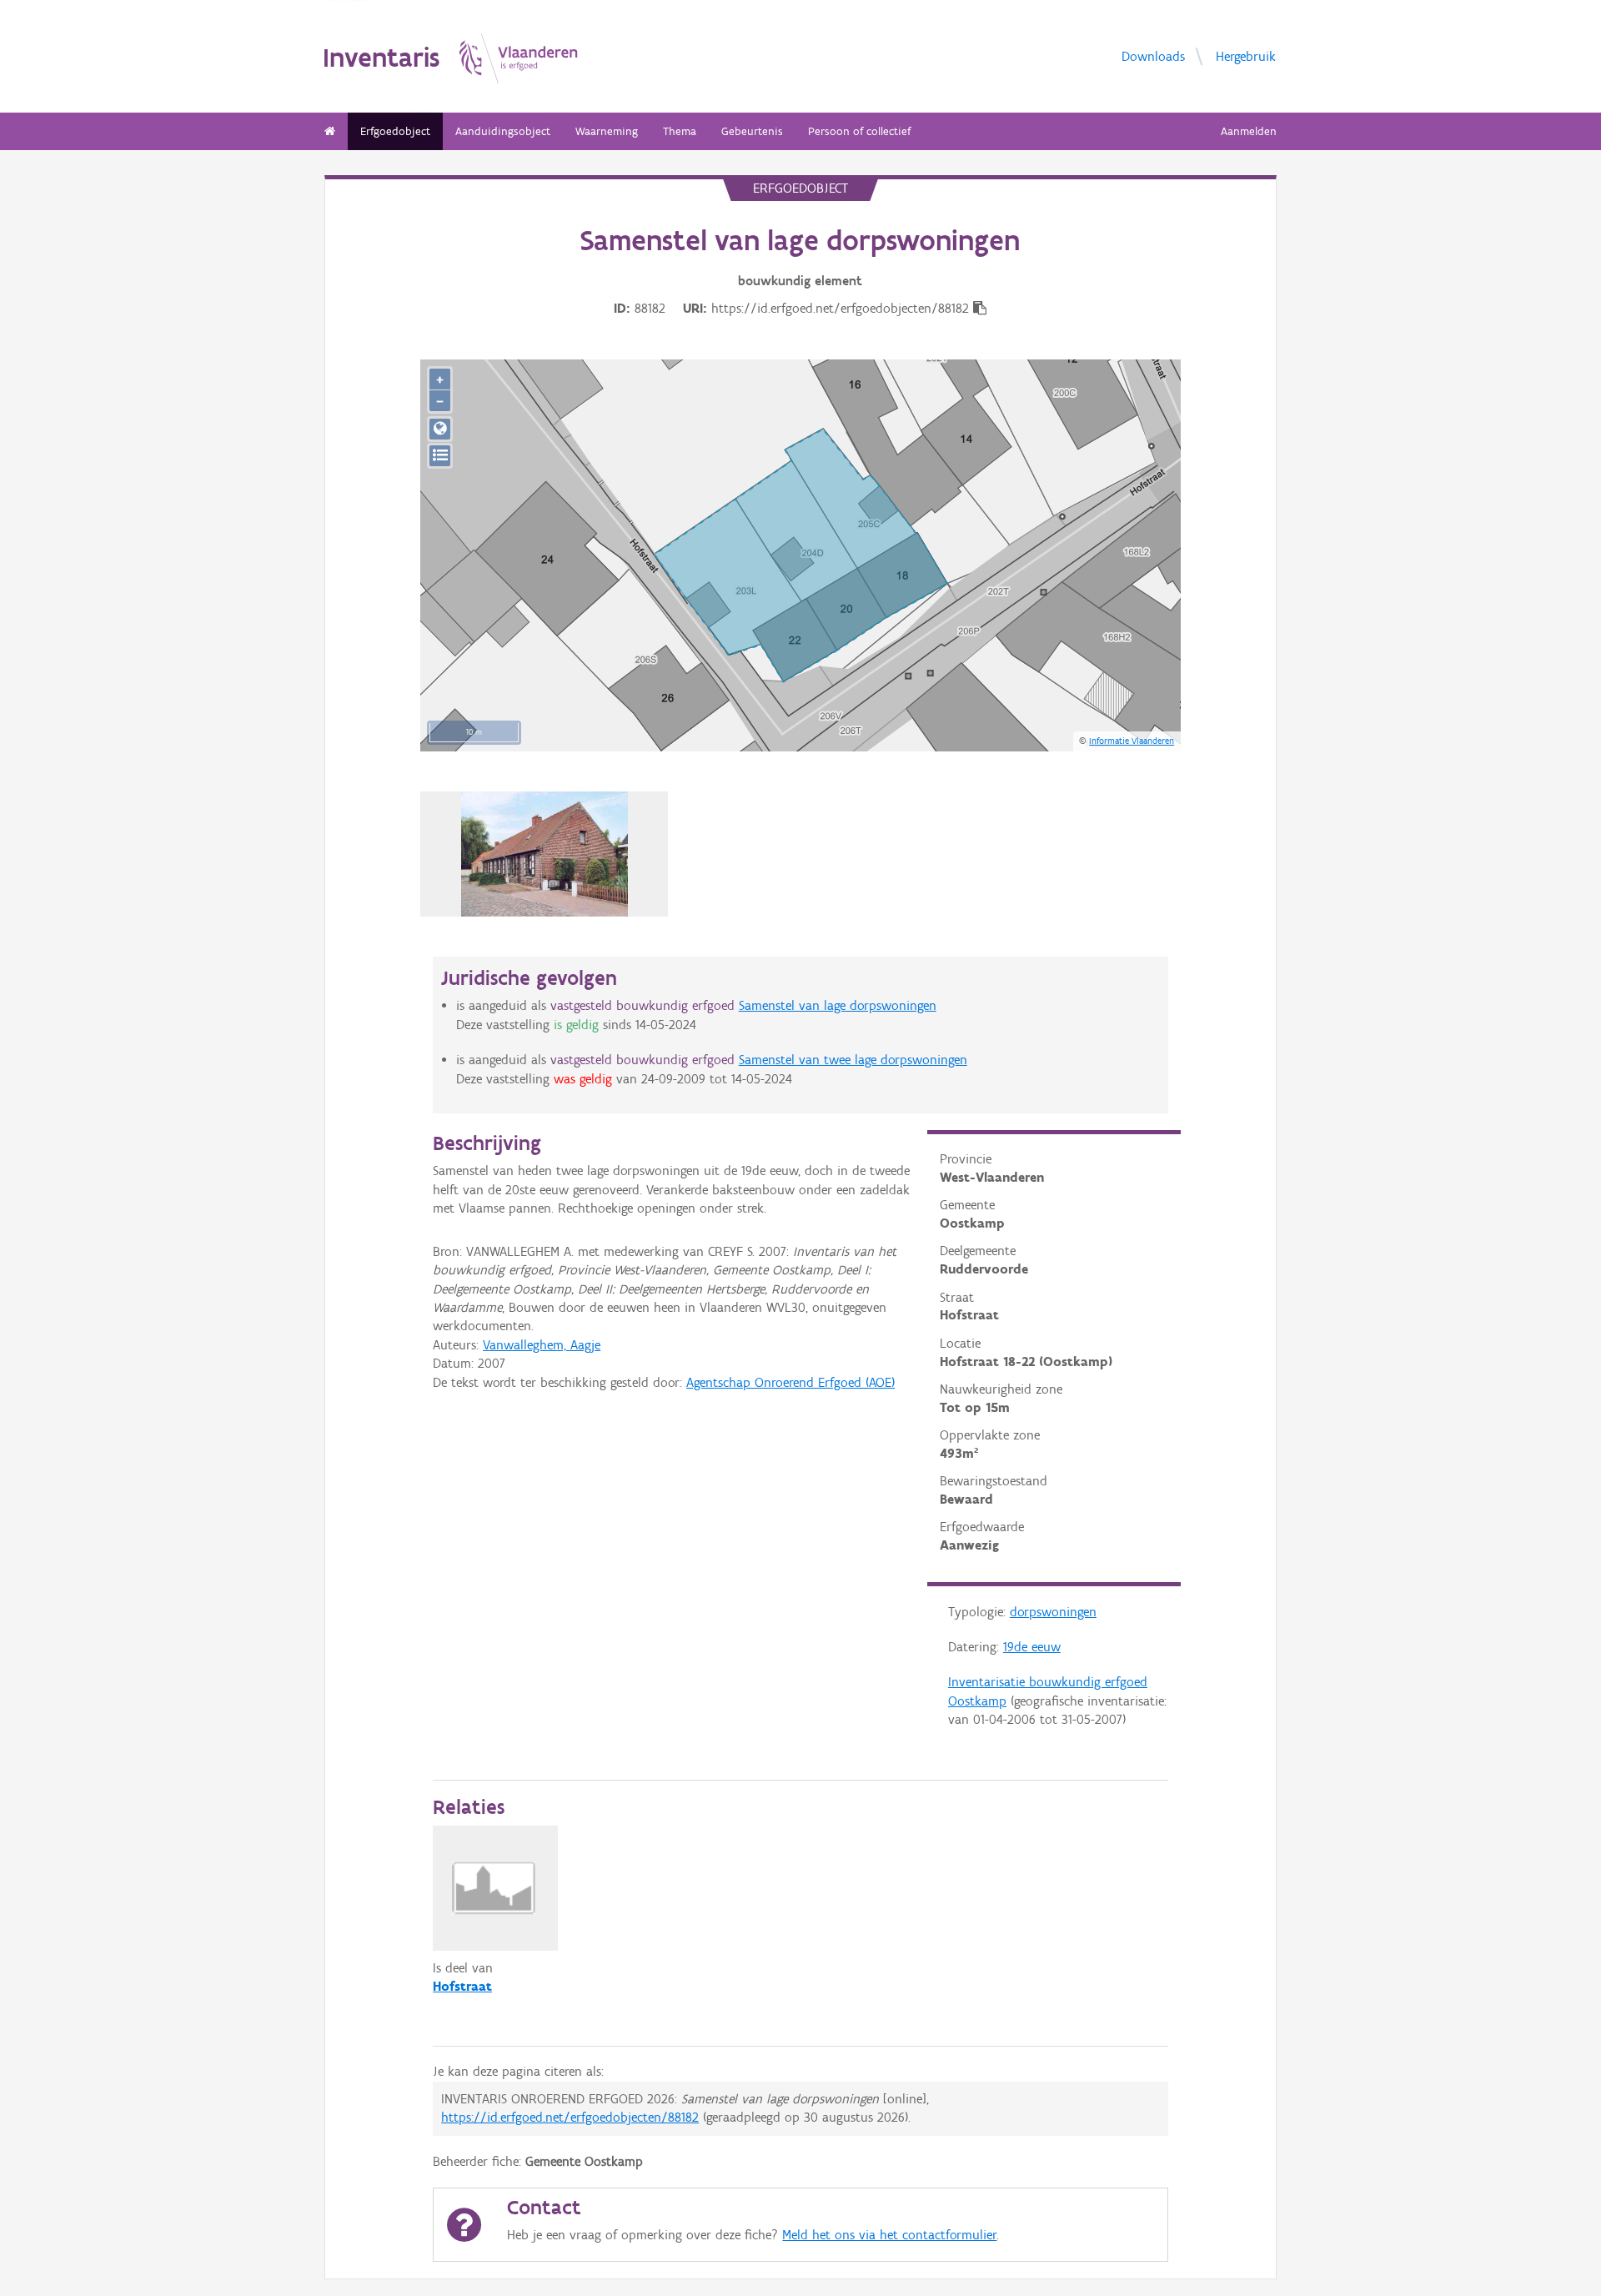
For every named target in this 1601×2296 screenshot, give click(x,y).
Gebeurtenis (752, 131)
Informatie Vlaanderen (1132, 741)
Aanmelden (1249, 131)
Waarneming (607, 131)
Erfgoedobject (395, 131)
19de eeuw (1032, 1647)
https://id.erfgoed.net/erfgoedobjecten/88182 (570, 2117)
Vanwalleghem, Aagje (542, 1345)
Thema (680, 131)
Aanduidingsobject (503, 131)
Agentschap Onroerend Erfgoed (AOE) (790, 1382)
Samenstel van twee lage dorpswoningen (853, 1060)
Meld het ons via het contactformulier (889, 2235)
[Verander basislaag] (440, 456)
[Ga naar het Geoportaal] (440, 429)
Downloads (1153, 55)
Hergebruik (1246, 55)
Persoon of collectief (859, 131)
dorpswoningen (1053, 1612)
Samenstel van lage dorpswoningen (838, 1005)
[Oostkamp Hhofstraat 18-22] (545, 854)
